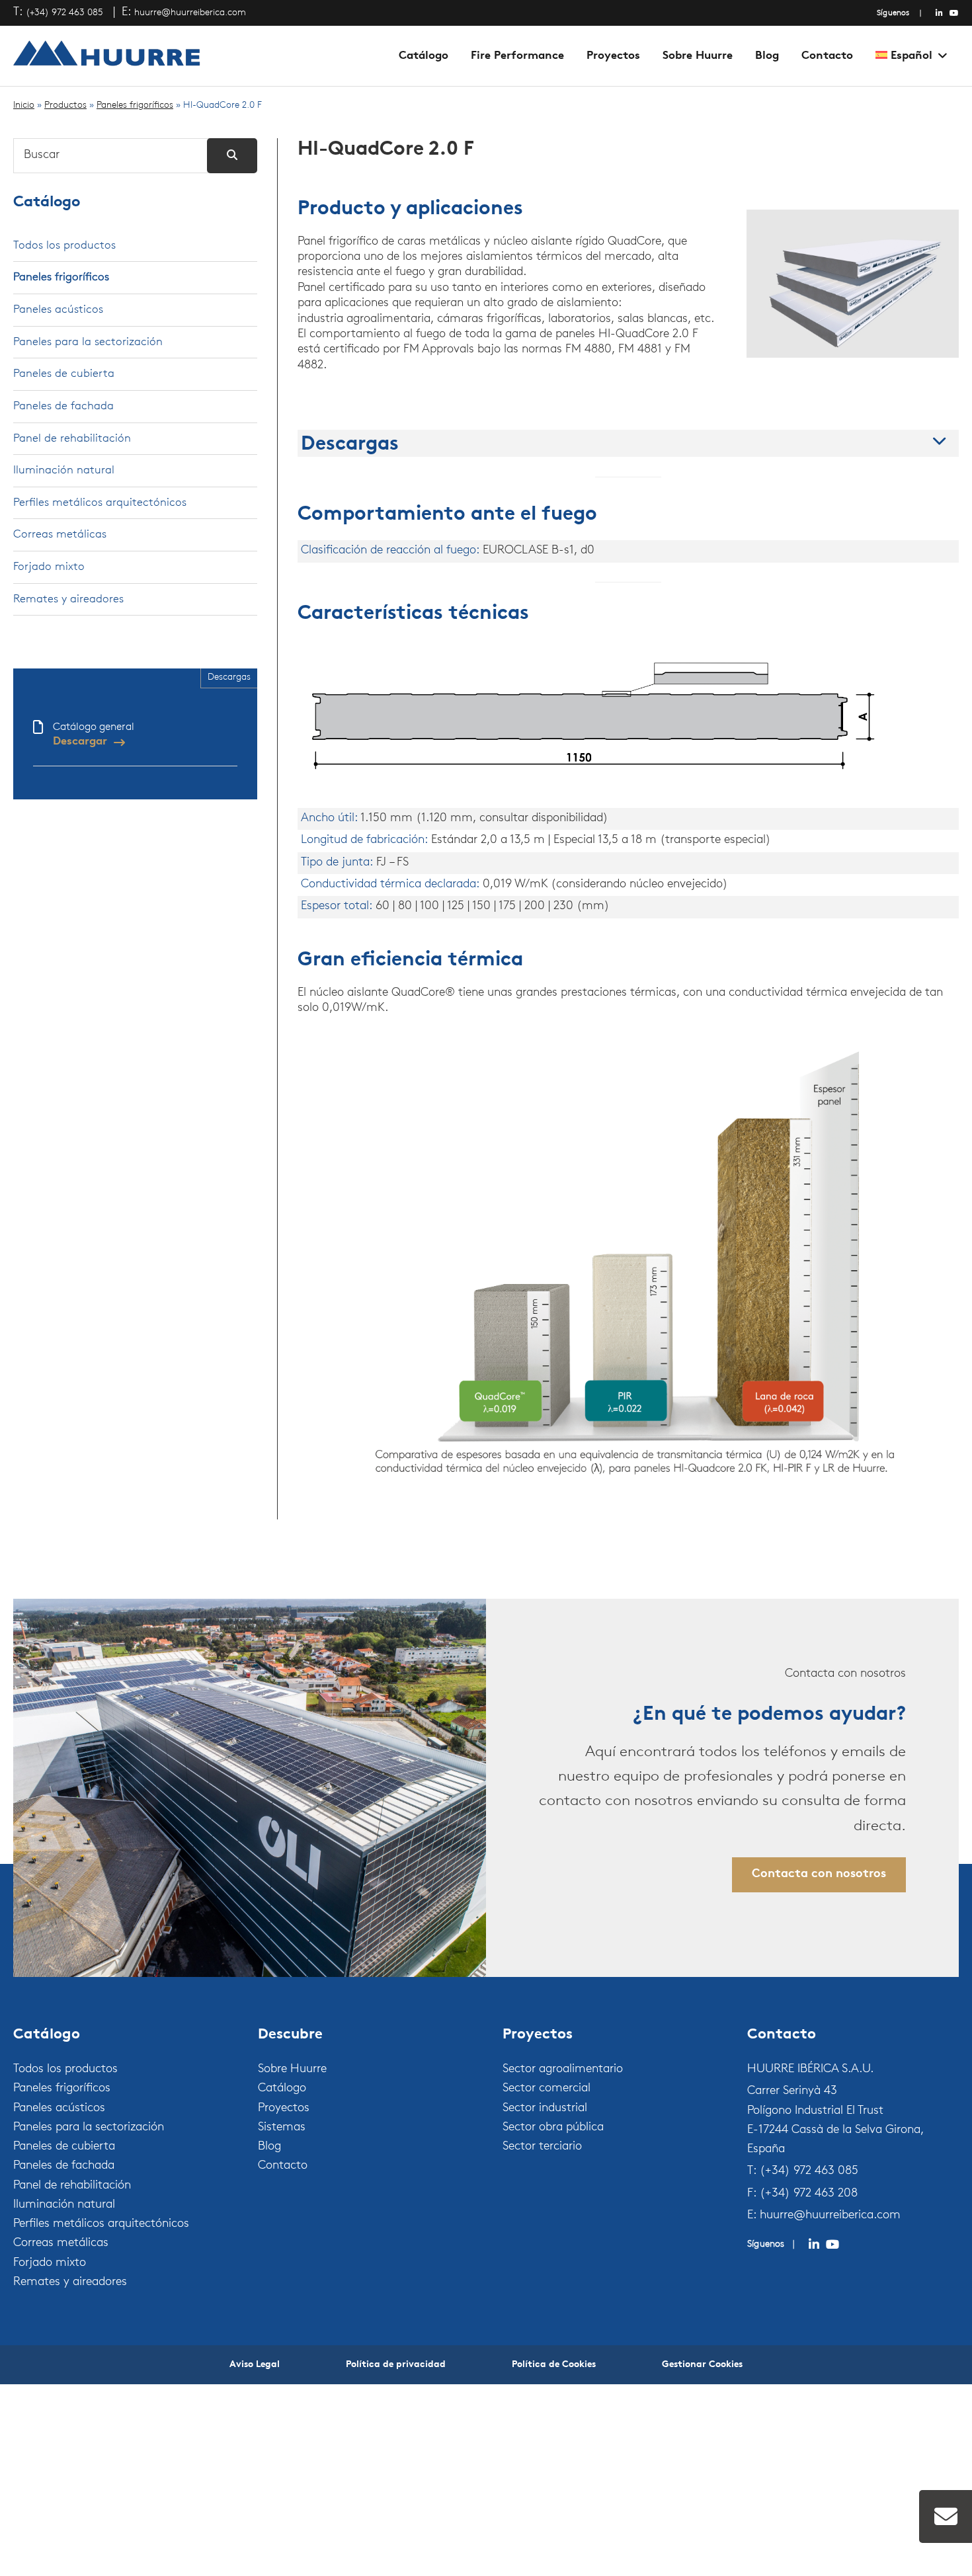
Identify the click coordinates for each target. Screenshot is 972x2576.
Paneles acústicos (58, 310)
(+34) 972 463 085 (64, 13)
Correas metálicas (60, 535)
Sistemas (282, 2128)
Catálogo (424, 56)
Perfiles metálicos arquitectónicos (100, 503)
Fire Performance (517, 56)
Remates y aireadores (68, 599)
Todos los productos (64, 246)
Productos (65, 105)
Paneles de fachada (63, 406)
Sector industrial (545, 2109)
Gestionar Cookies (702, 2365)
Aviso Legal (255, 2365)
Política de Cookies (554, 2365)
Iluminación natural (64, 470)
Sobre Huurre (698, 56)
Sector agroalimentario (563, 2070)
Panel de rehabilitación (72, 439)
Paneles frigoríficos (135, 105)
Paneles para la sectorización (88, 342)
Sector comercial (547, 2089)
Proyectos (613, 56)
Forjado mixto (49, 567)
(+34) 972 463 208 (809, 2194)
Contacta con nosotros (819, 1874)
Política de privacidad (396, 2365)
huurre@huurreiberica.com (190, 13)
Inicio (24, 105)
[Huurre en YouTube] (954, 13)
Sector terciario (542, 2147)
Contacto (827, 56)
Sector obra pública (553, 2128)
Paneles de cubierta (64, 374)
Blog (767, 56)
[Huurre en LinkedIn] (939, 13)
